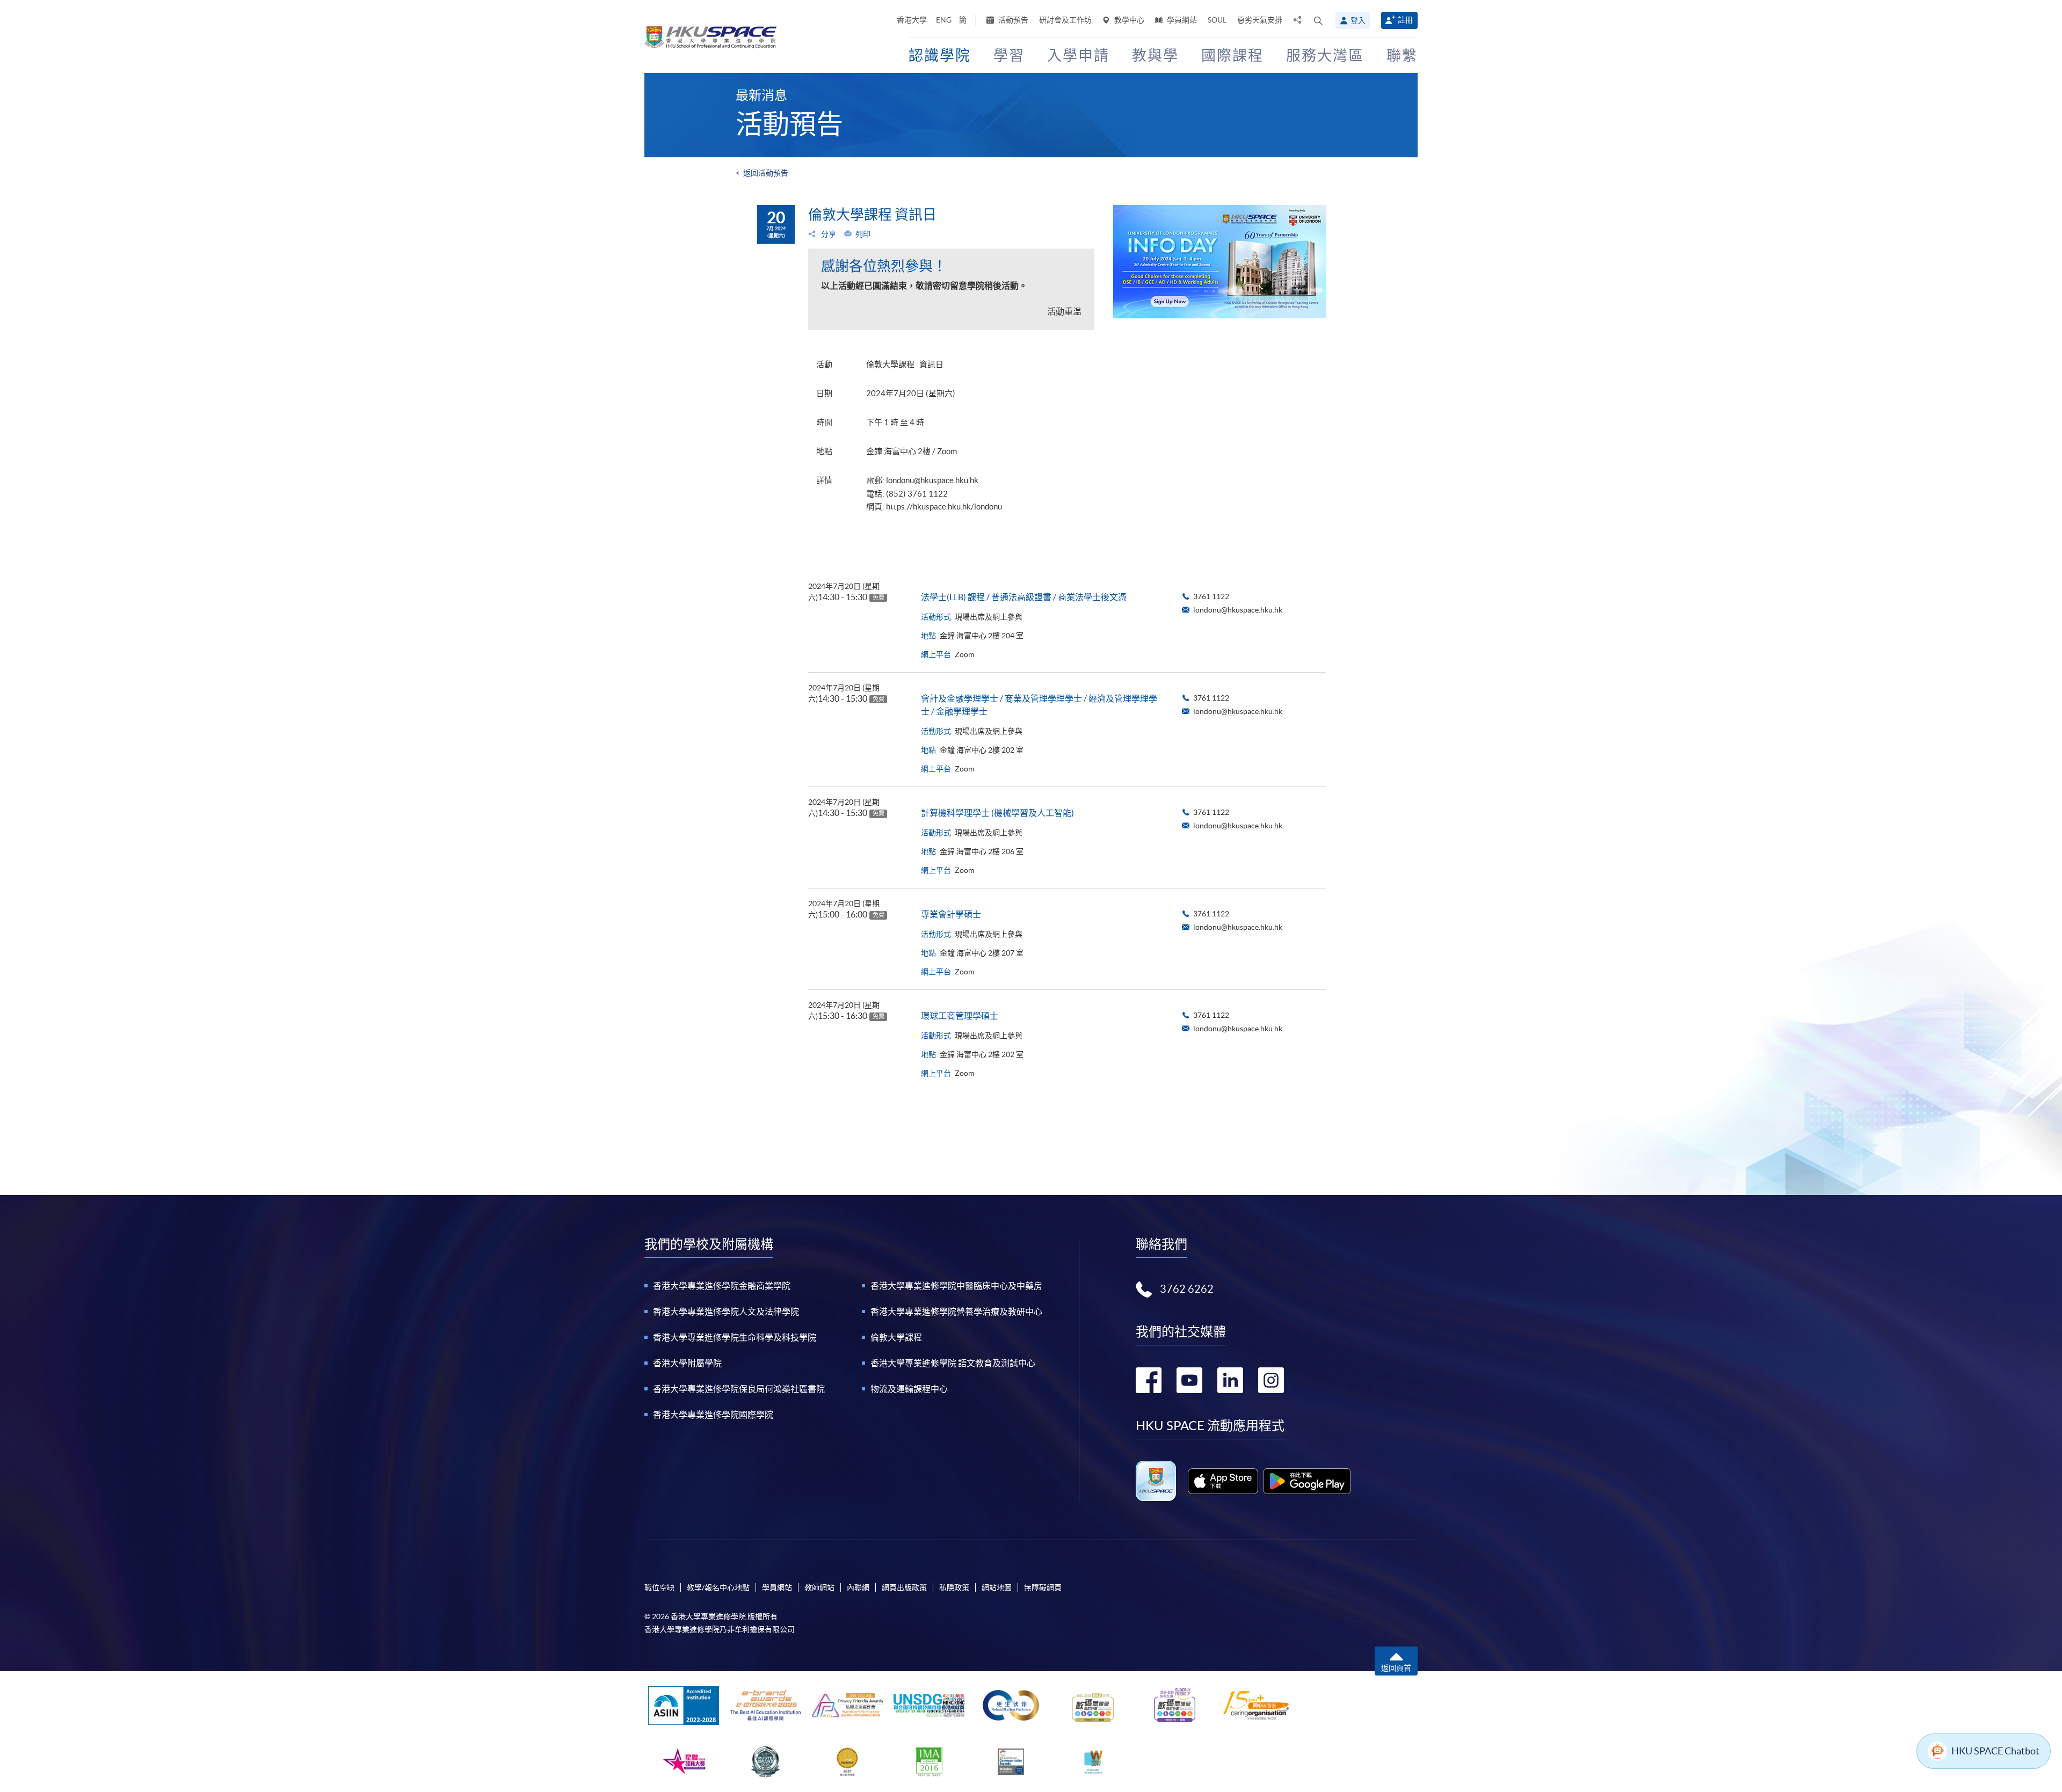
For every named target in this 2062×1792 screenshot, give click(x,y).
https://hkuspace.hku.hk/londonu (944, 507)
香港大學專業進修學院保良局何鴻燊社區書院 (739, 1389)
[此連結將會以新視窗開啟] (1223, 1481)
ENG (944, 20)
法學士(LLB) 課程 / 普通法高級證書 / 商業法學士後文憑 (1024, 597)
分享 (828, 234)
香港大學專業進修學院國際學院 (713, 1415)
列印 (863, 234)
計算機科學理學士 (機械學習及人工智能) (997, 813)
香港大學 (912, 20)
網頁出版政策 (904, 1587)
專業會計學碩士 (951, 914)
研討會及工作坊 (1065, 20)
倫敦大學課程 (896, 1337)
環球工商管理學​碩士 (960, 1016)
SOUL (1217, 20)
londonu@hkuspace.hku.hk (932, 480)
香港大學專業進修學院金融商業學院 (722, 1286)
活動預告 (1012, 20)
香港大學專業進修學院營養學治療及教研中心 (956, 1312)
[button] (1318, 20)
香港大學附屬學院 (687, 1363)
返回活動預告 (766, 173)
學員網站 (1181, 20)
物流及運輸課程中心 (909, 1389)
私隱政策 (954, 1587)
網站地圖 (997, 1587)
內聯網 (858, 1587)
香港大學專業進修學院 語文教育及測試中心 (953, 1363)
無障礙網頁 (1043, 1587)
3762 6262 (1187, 1289)
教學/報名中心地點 (718, 1587)
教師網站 (819, 1587)
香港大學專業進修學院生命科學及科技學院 (735, 1337)
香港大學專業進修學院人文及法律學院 (726, 1312)
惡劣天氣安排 (1260, 20)
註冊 (1405, 20)
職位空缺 (659, 1587)
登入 (1358, 20)
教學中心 (1128, 20)
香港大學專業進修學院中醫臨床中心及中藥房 (956, 1286)
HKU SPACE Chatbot (1995, 1751)
